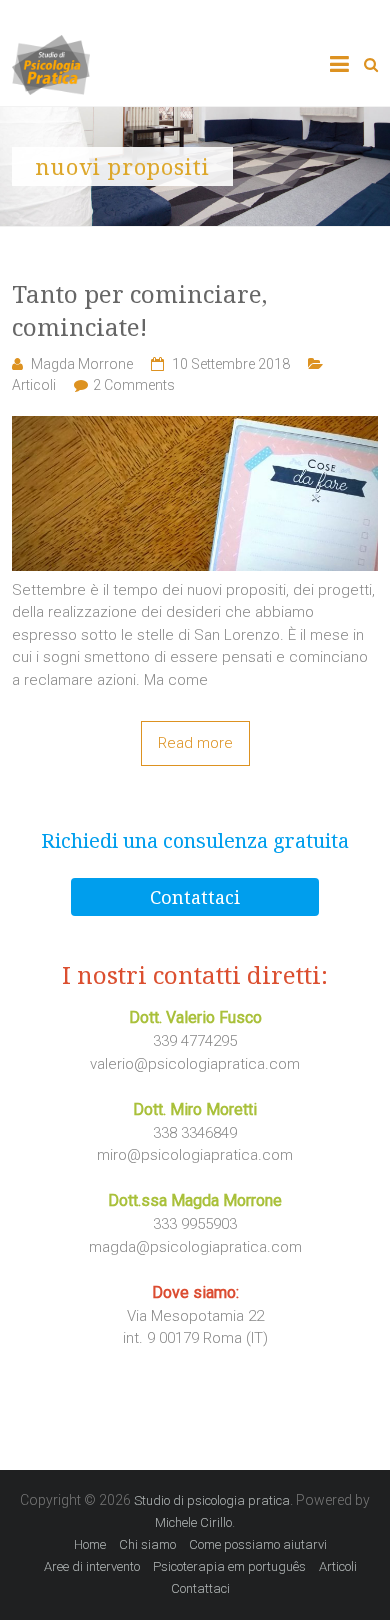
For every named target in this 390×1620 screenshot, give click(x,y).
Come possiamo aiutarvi (258, 1544)
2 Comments (134, 385)
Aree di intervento (92, 1566)
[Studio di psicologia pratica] (51, 46)
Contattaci (195, 897)
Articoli (34, 385)
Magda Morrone (82, 364)
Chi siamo (147, 1544)
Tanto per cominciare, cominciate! (139, 310)
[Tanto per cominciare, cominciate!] (195, 427)
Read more (195, 743)
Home (90, 1544)
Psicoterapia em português (229, 1566)
